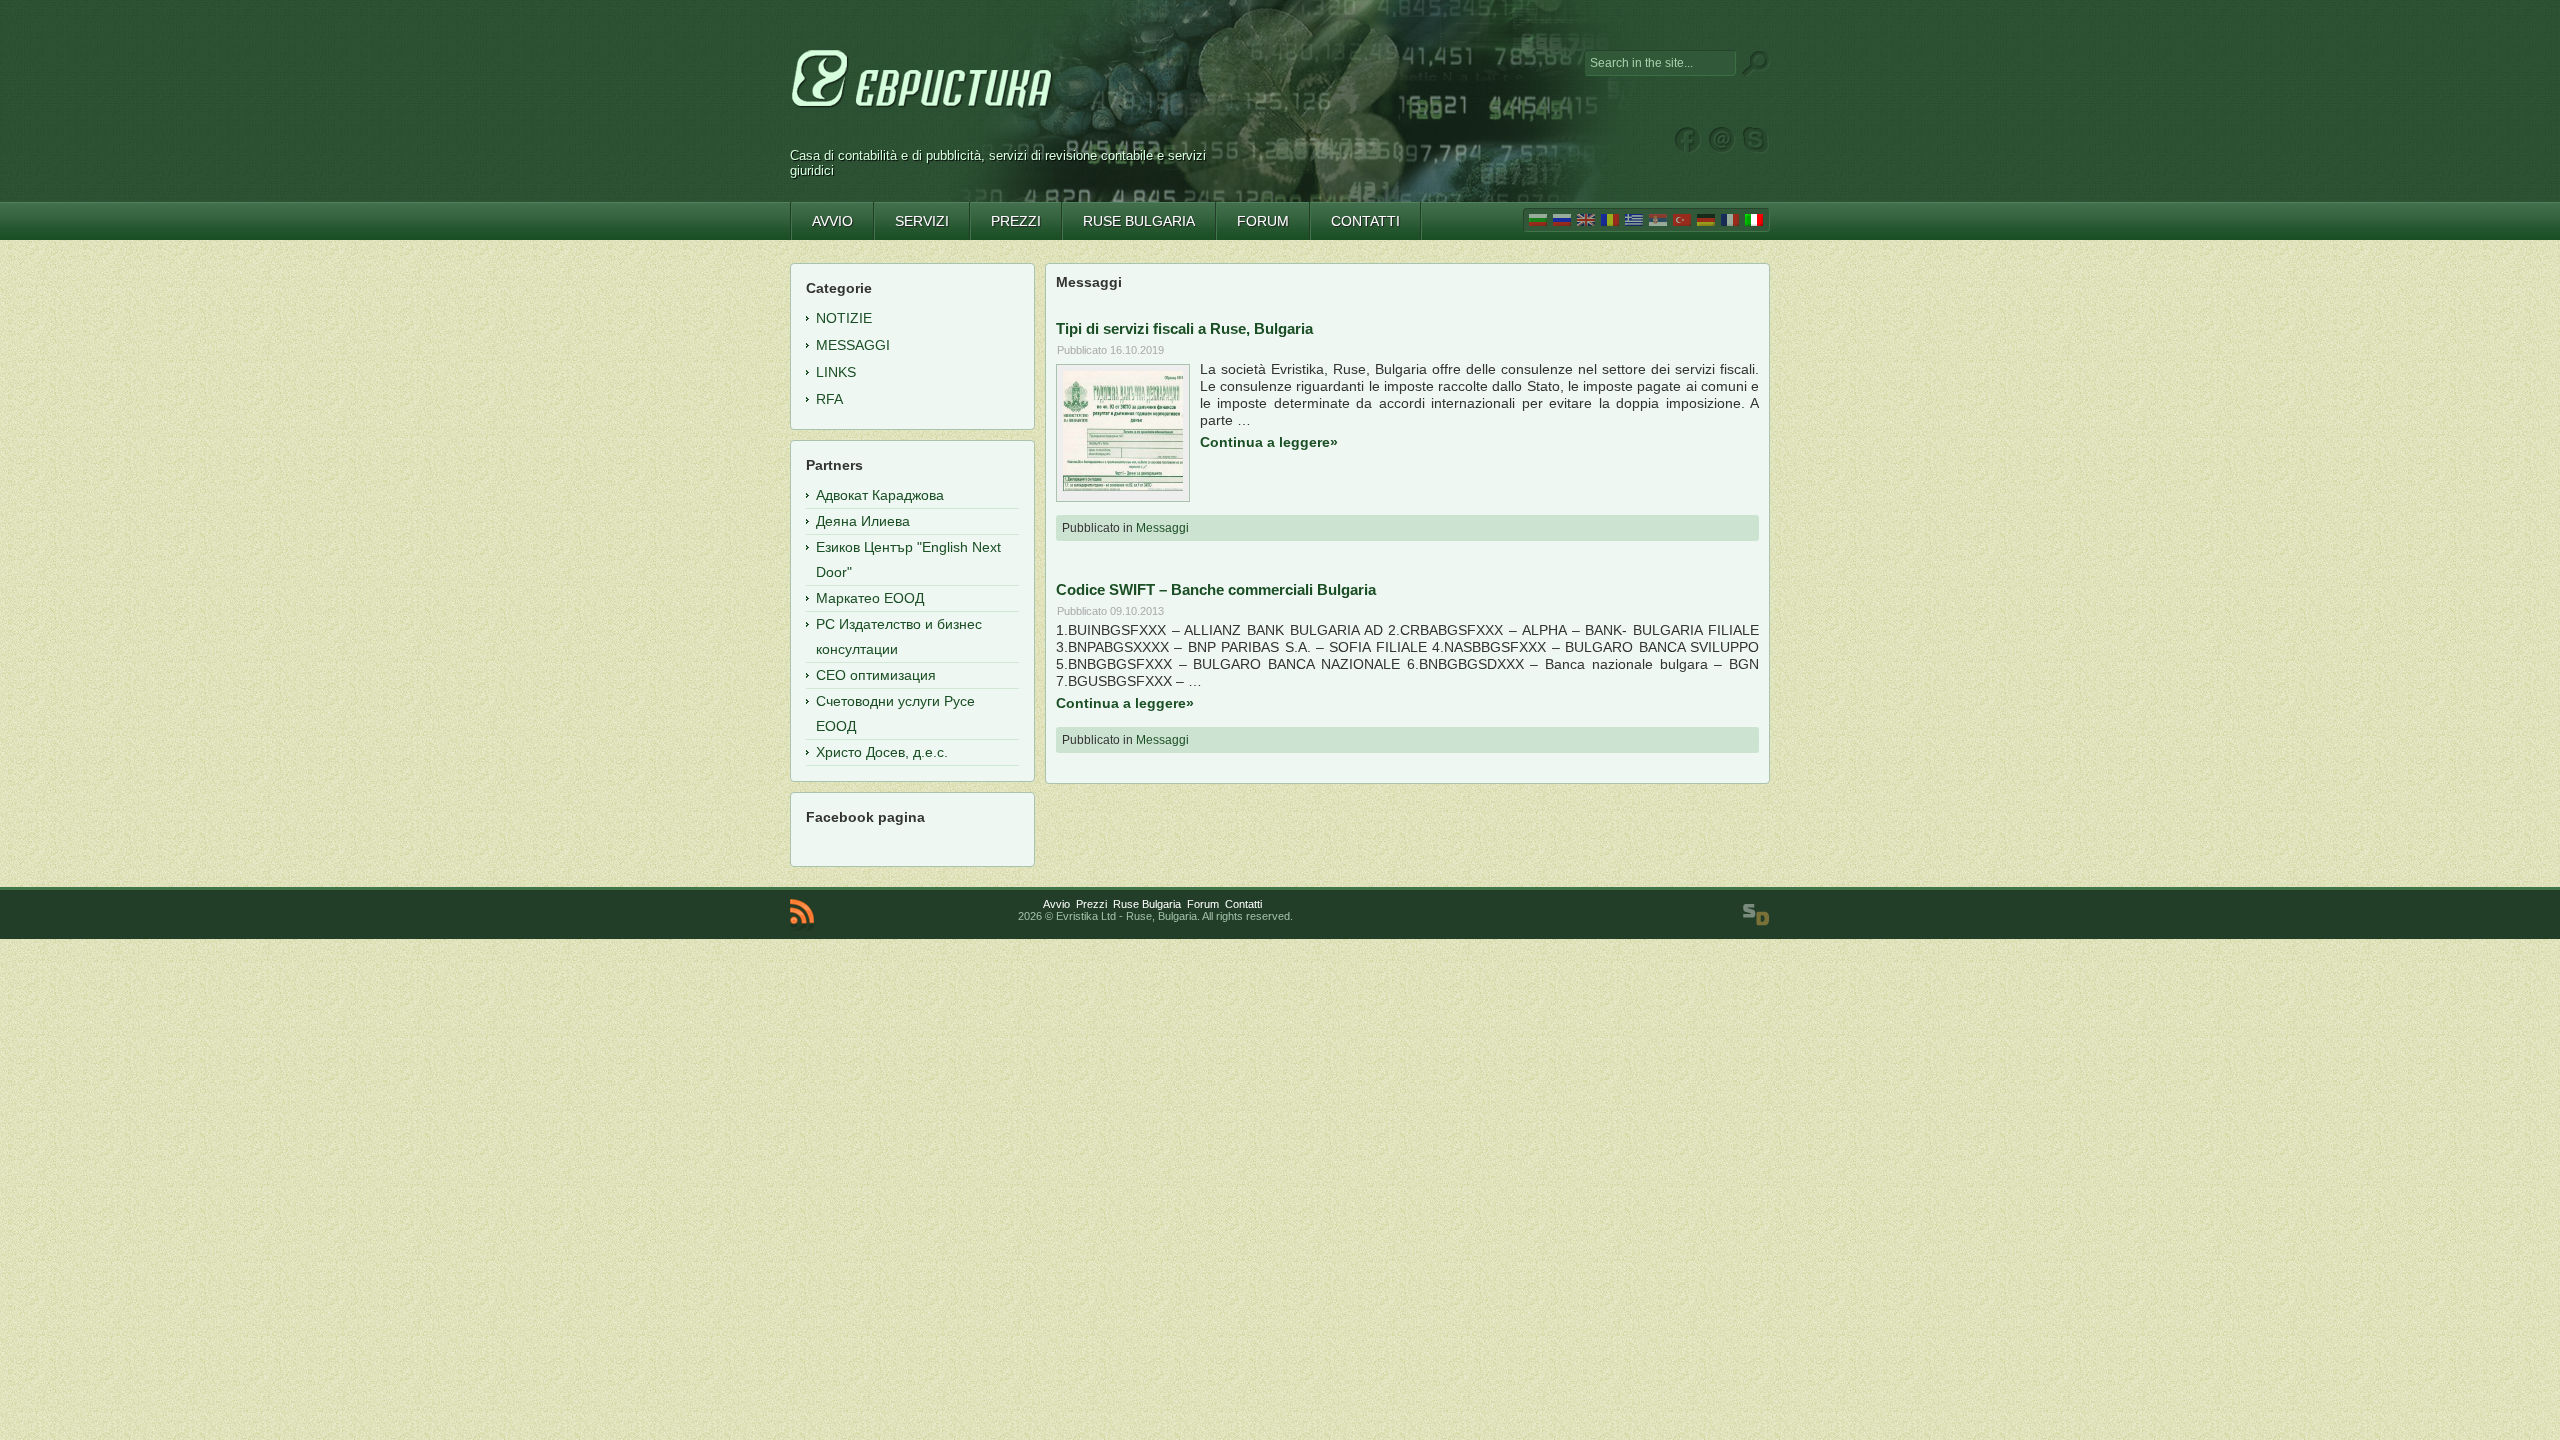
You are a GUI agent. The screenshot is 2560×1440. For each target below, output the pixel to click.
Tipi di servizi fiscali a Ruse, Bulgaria (1184, 328)
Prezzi (1091, 904)
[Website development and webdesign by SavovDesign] (1756, 915)
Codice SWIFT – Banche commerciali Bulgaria (1216, 589)
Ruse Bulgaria (1147, 904)
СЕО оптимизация (876, 675)
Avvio (1056, 904)
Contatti (1243, 904)
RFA (829, 399)
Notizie (844, 318)
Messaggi (1162, 528)
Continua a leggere (1269, 442)
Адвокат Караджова (880, 495)
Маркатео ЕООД (870, 598)
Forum (1203, 904)
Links (836, 372)
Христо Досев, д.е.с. (882, 752)
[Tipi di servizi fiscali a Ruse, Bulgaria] (1123, 486)
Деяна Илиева (863, 521)
